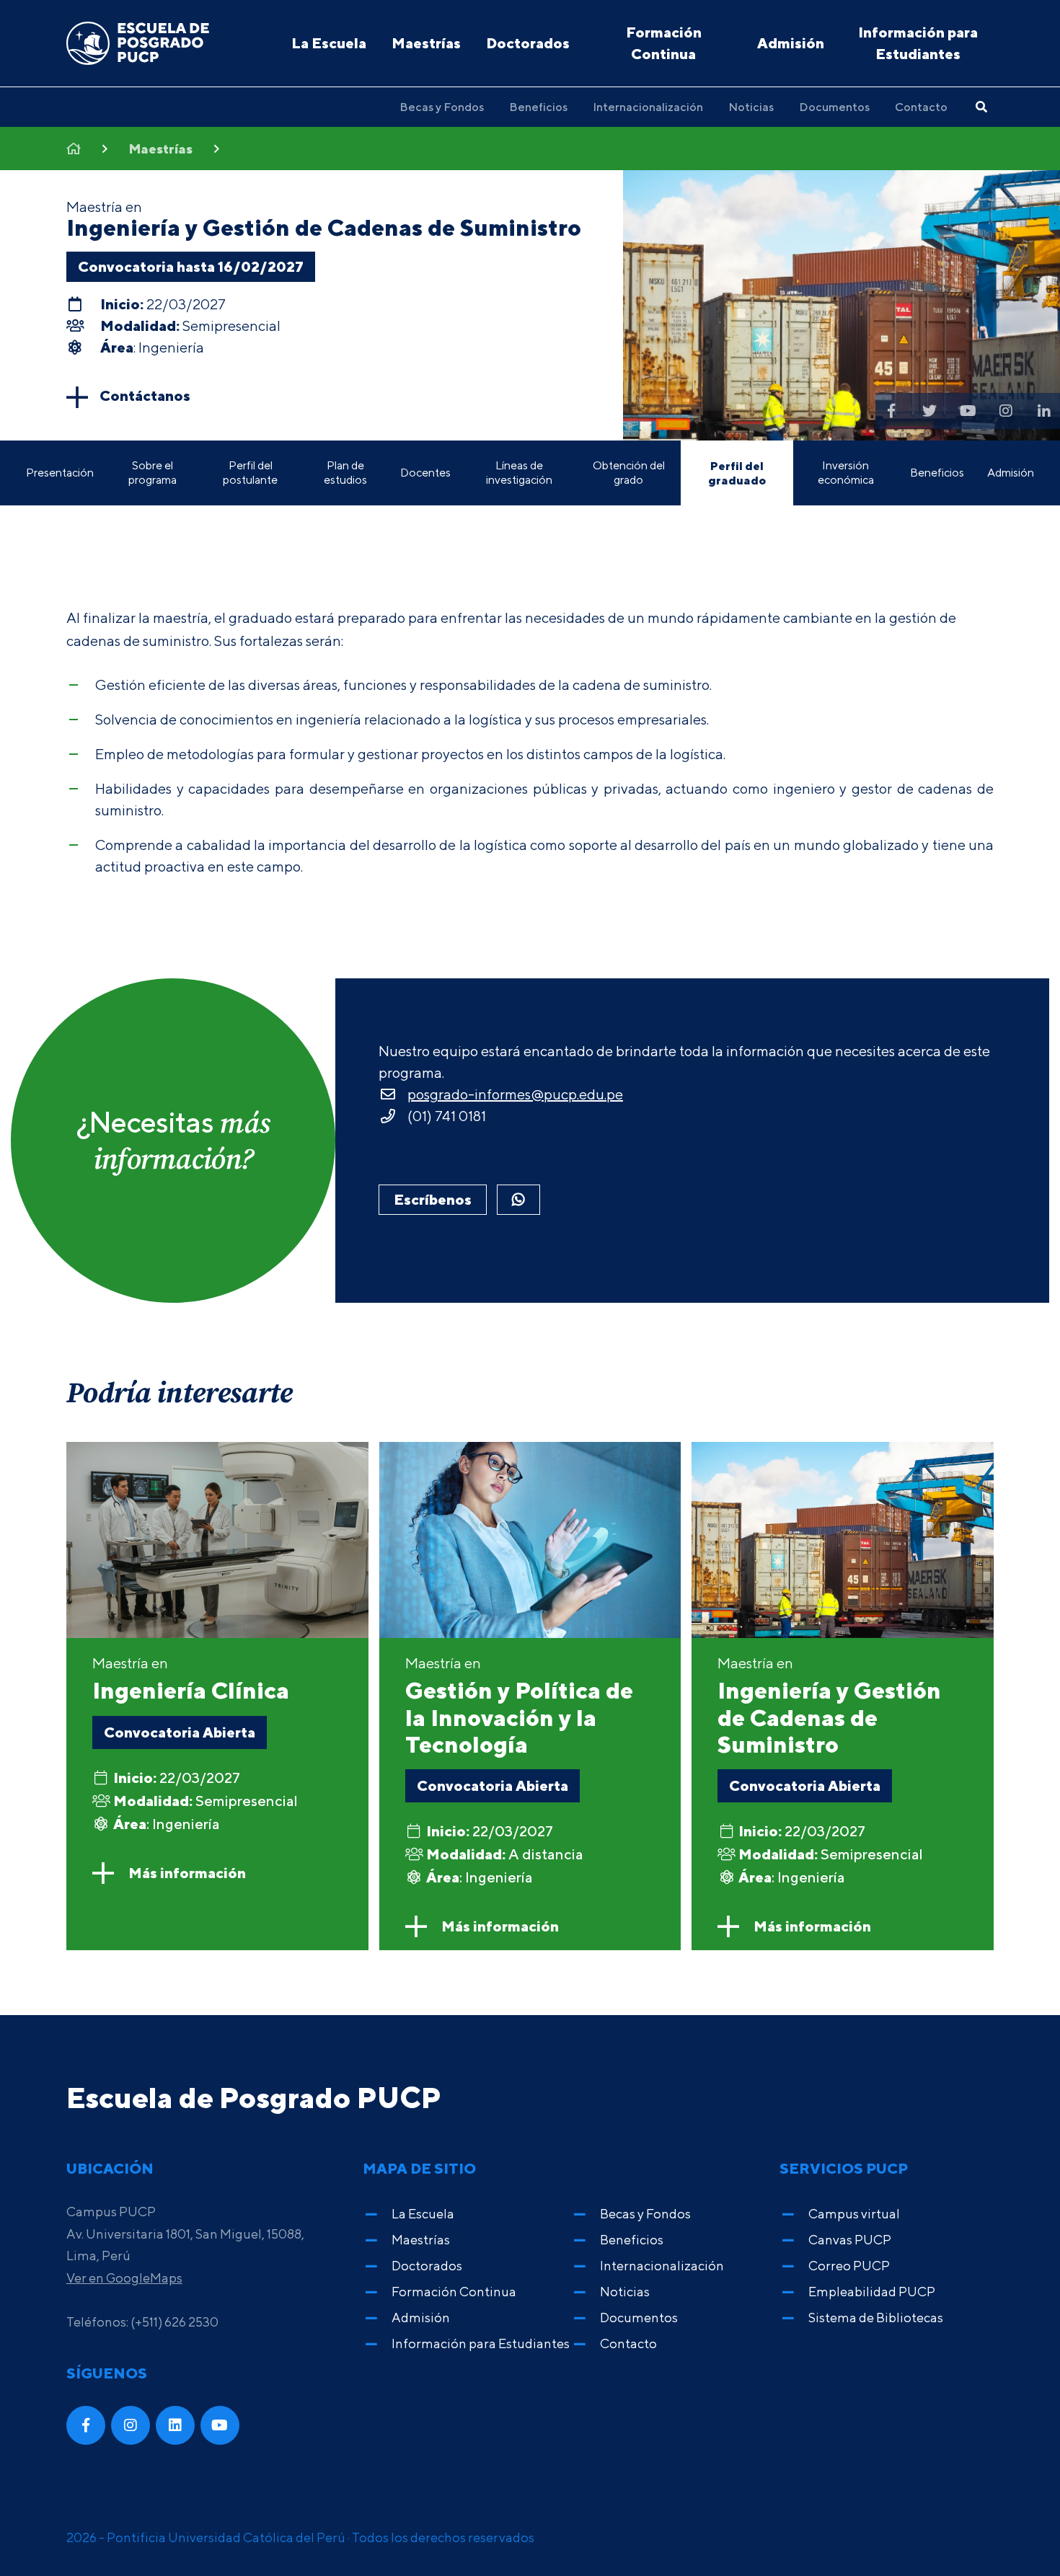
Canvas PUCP (850, 2240)
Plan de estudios (345, 473)
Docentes (425, 473)
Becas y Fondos (442, 107)
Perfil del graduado (737, 473)
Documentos (834, 107)
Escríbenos (433, 1199)
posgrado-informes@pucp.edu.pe (515, 1094)
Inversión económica (846, 473)
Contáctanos (145, 395)
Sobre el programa (153, 473)
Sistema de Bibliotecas (876, 2318)
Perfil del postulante (250, 473)
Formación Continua (664, 43)
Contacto (921, 107)
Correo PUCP (849, 2266)
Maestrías (426, 43)
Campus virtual (854, 2214)
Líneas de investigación (519, 473)
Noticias (751, 107)
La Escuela (329, 43)
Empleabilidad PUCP (872, 2292)
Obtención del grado (629, 473)
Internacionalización (648, 107)
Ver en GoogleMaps (124, 2278)
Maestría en (191, 1679)
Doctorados (528, 43)
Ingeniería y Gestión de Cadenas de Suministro (324, 227)
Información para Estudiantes (918, 43)
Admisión (791, 43)
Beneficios (538, 107)
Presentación (60, 473)
